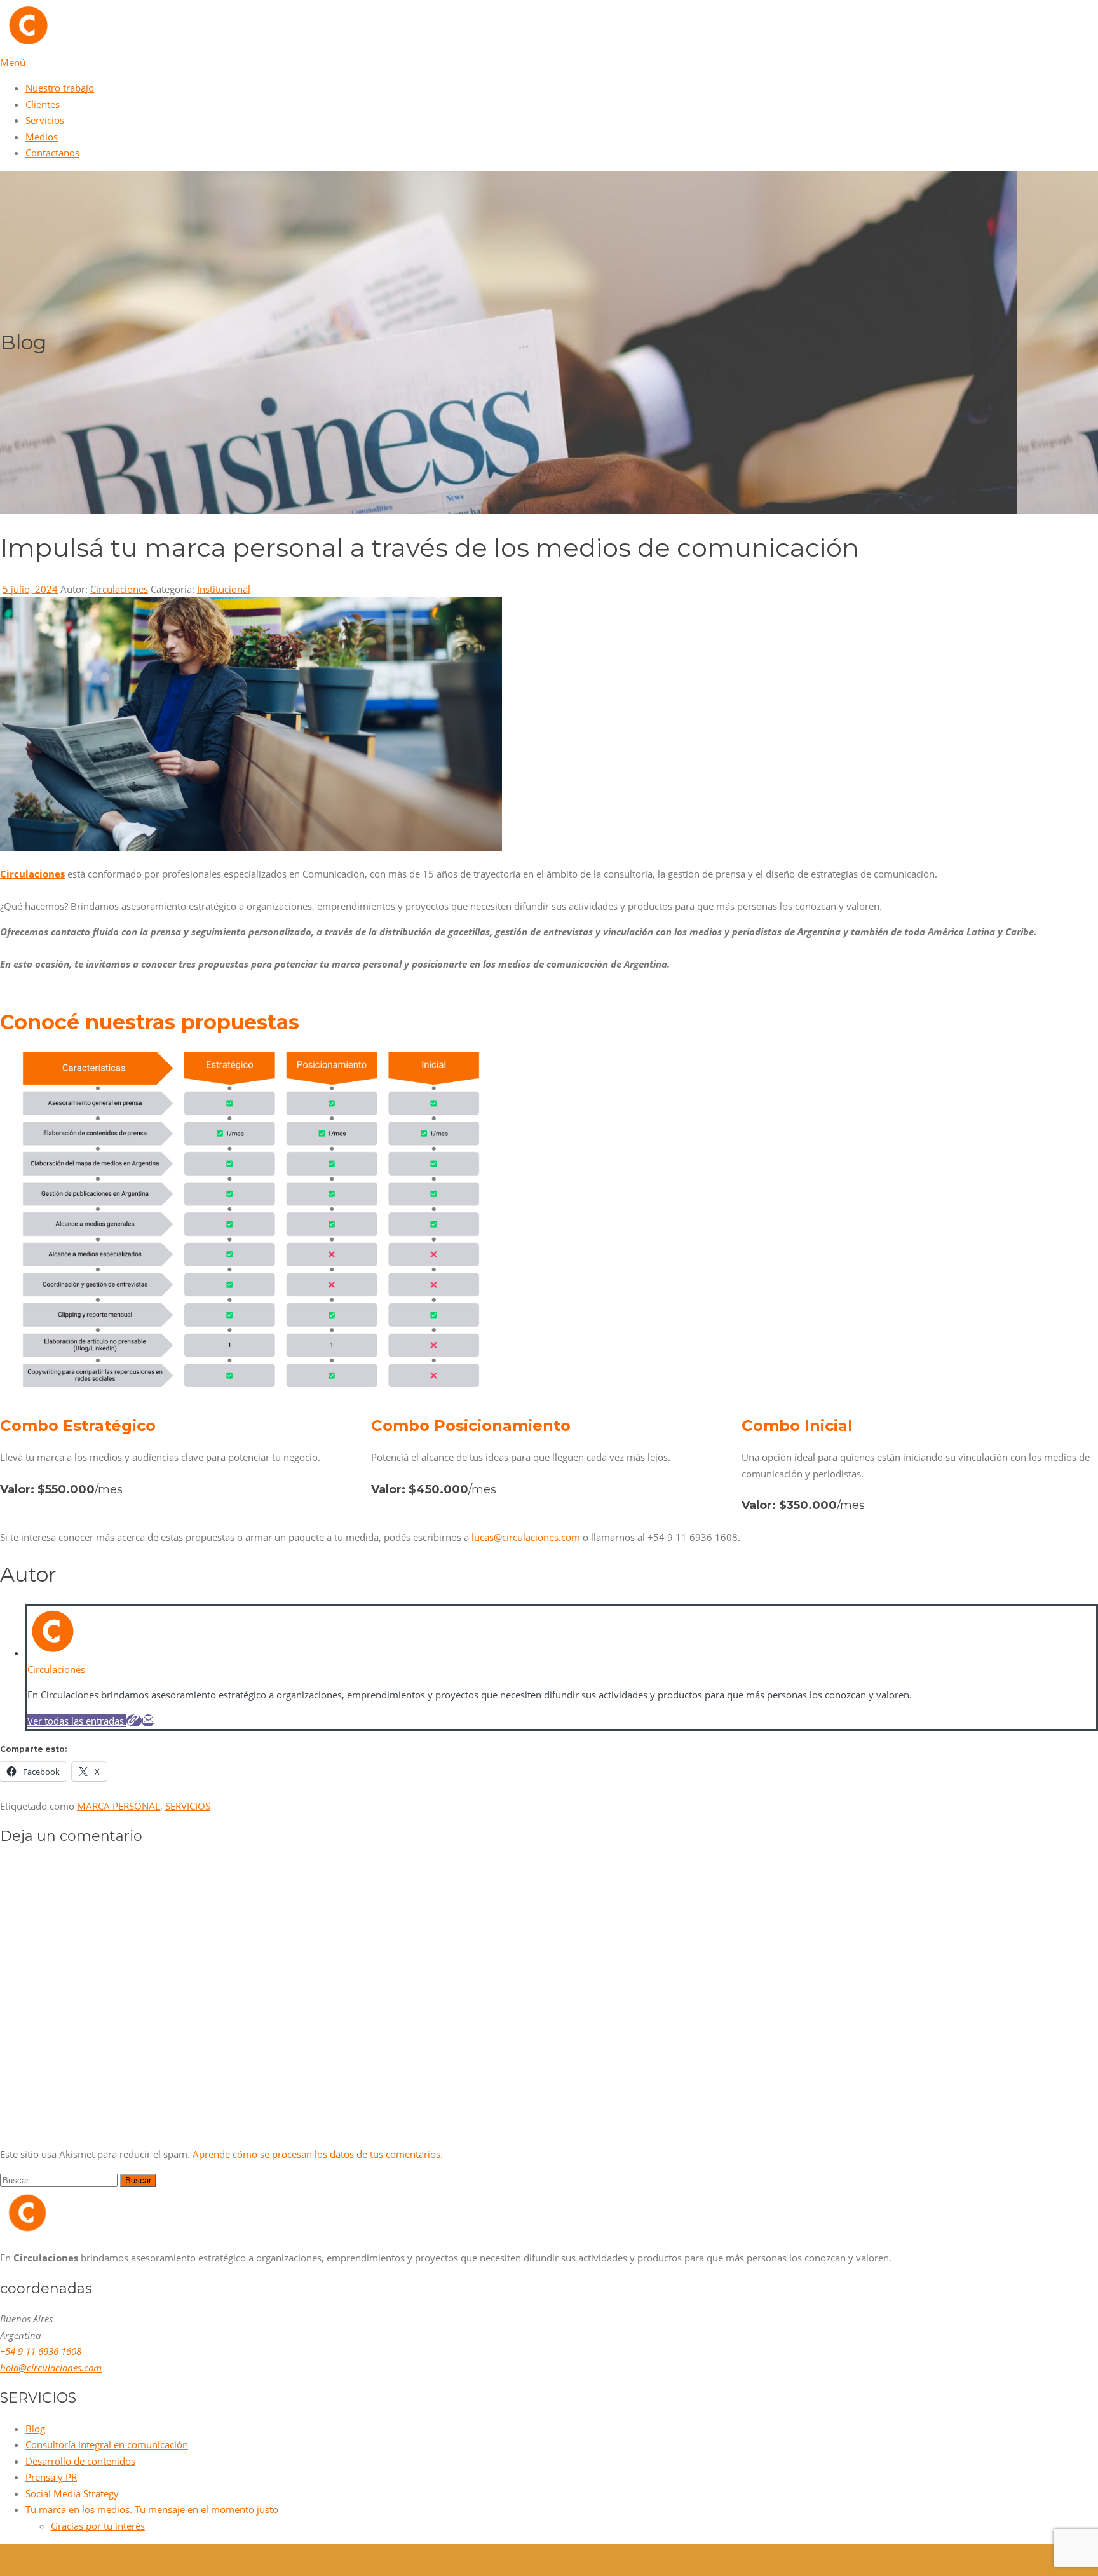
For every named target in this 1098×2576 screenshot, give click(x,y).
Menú (13, 62)
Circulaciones (119, 589)
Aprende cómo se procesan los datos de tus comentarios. (318, 2154)
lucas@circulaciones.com (526, 1537)
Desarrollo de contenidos (80, 2461)
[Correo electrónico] (148, 1721)
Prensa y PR (51, 2477)
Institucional (224, 589)
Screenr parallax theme (51, 2568)
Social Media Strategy (72, 2493)
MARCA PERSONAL (119, 1806)
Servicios (45, 120)
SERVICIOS (188, 1806)
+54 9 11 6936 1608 (41, 2351)
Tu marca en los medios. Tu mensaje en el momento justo (152, 2509)
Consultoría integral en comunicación (107, 2444)
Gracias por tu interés (98, 2526)
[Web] (134, 1721)
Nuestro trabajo (60, 88)
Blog (35, 2429)
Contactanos (52, 153)
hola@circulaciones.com (51, 2368)
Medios (42, 137)
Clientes (43, 104)
